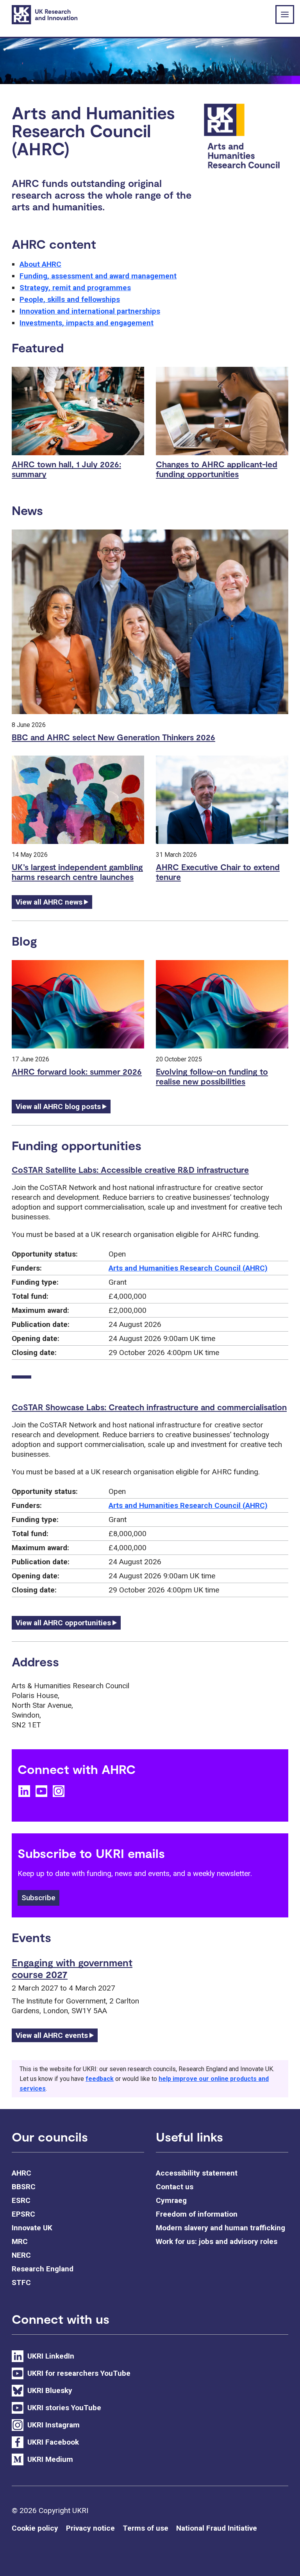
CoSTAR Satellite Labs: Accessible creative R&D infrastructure (130, 1170)
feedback (100, 2079)
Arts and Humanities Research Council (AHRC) (188, 1268)
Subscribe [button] (38, 1898)
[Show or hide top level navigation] (285, 14)
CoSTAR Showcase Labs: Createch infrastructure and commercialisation (149, 1407)
